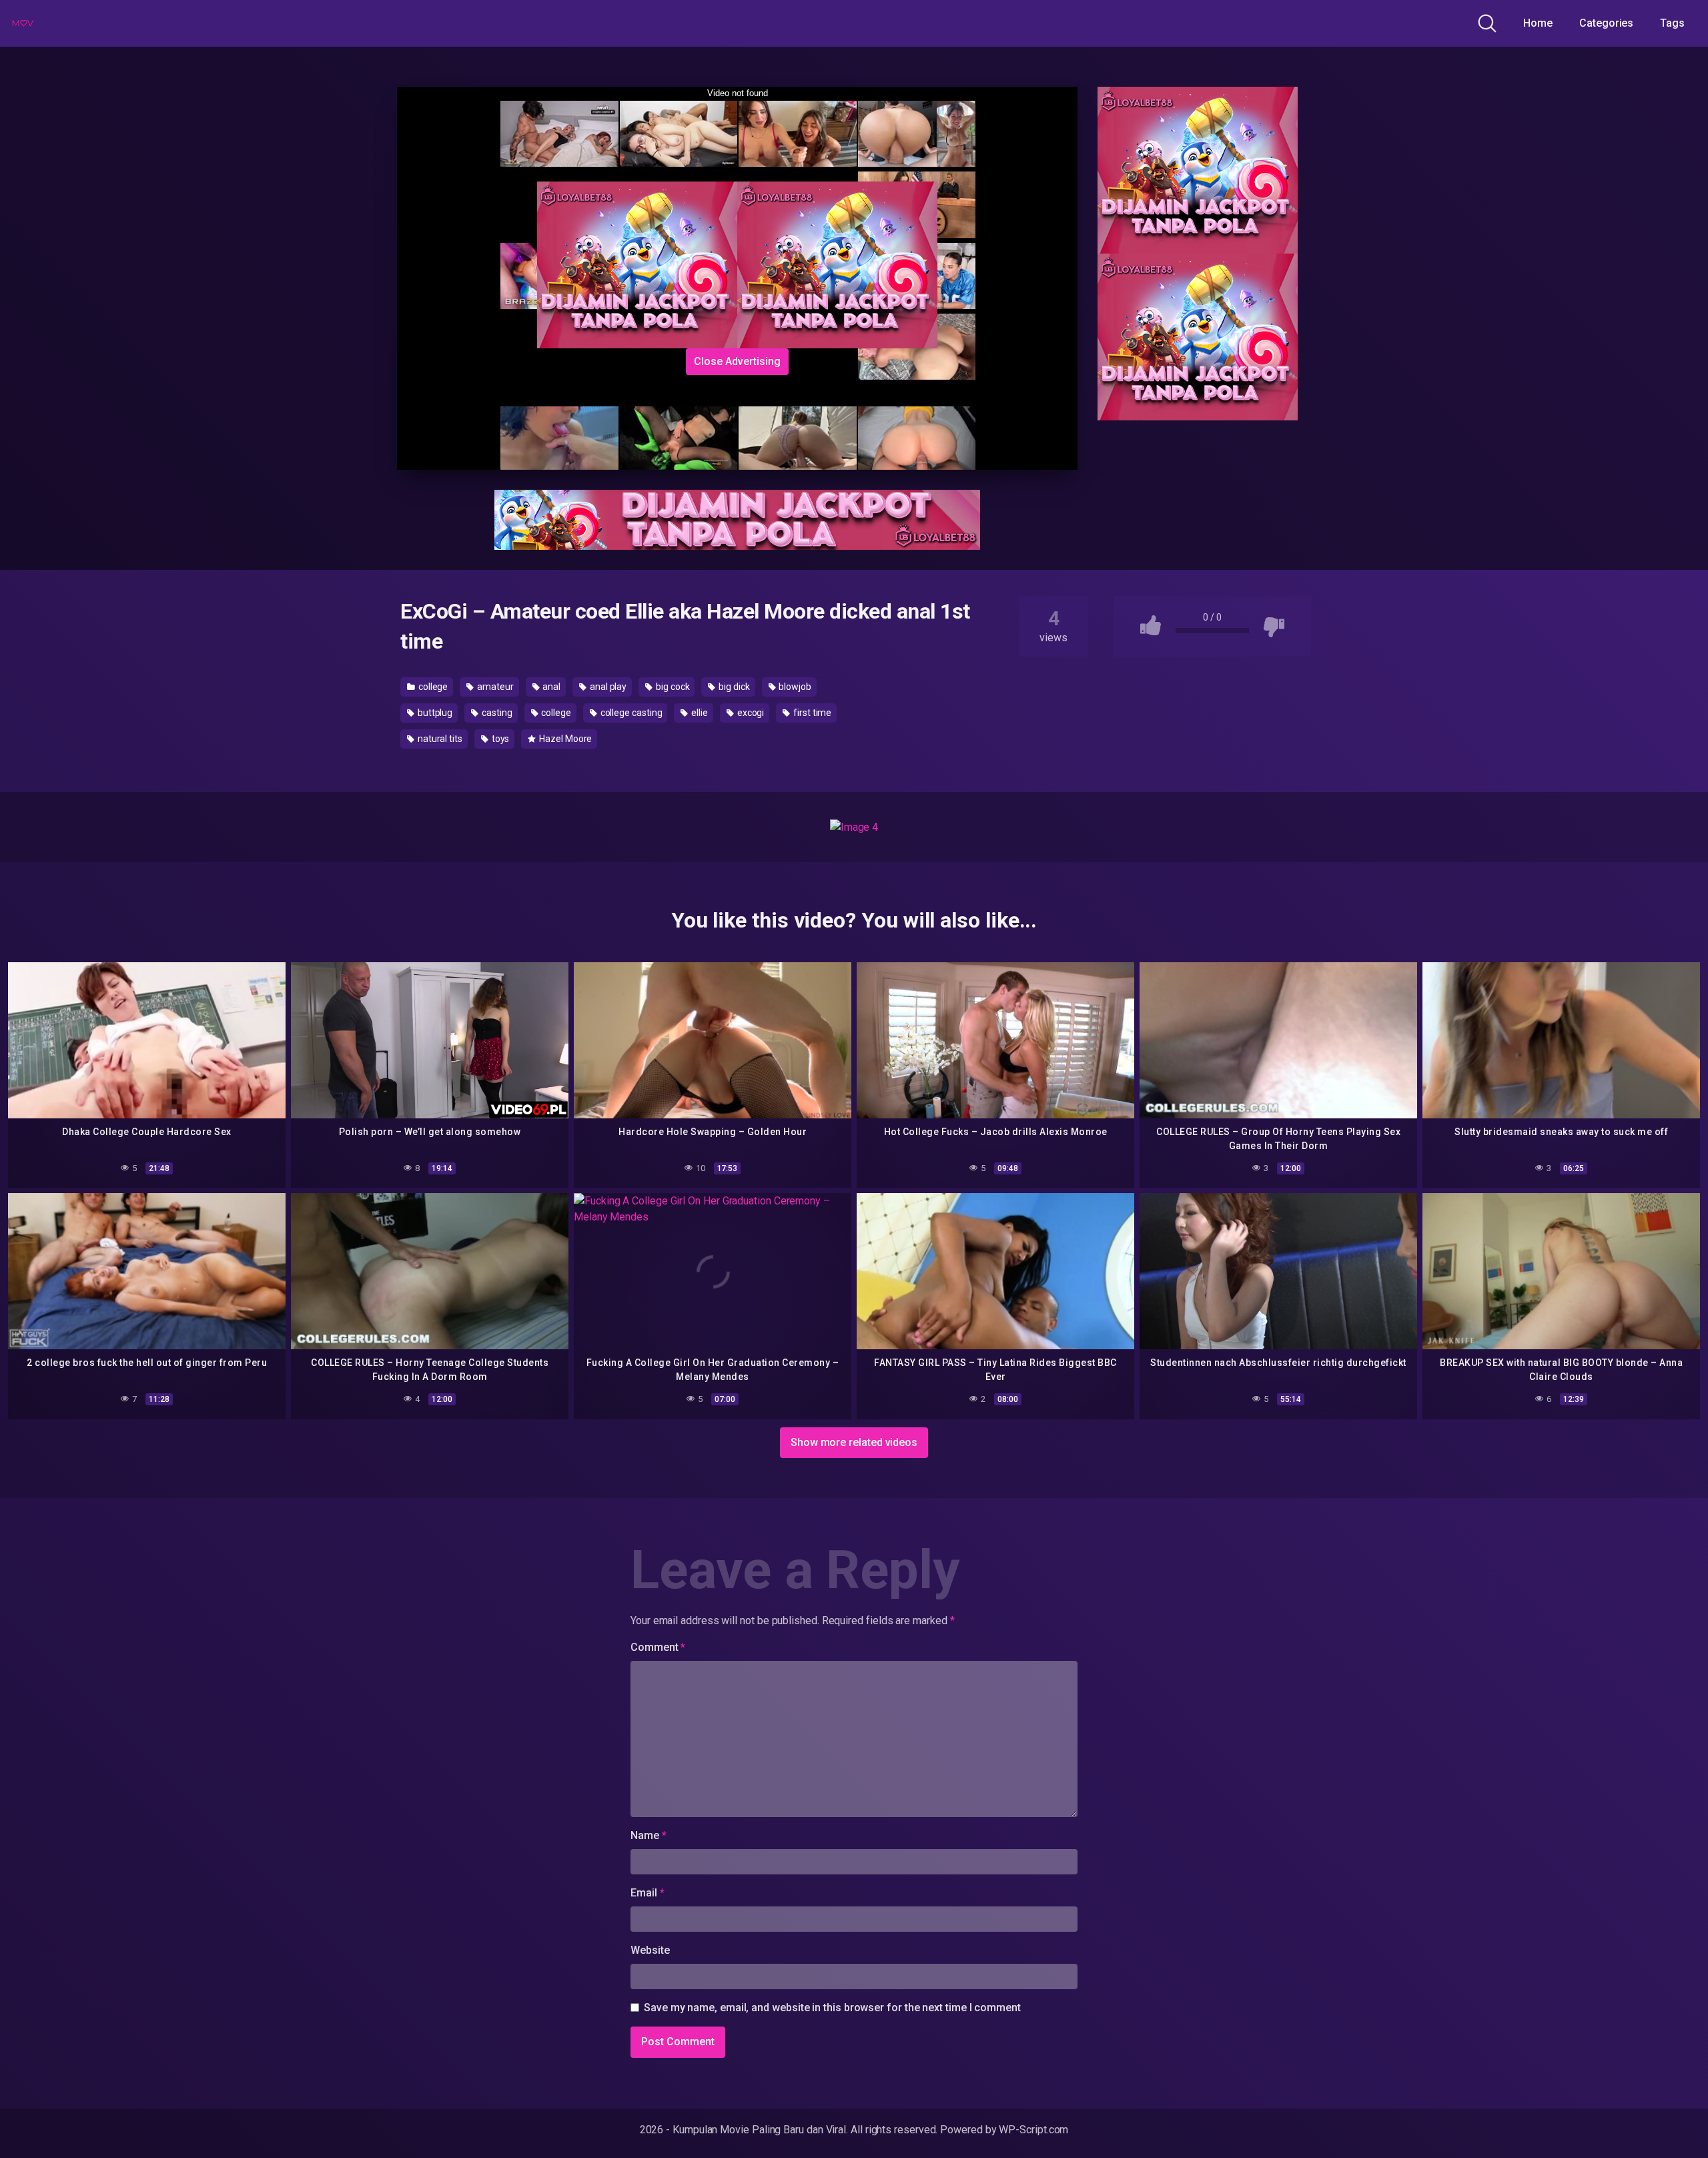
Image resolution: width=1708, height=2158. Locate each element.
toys (500, 739)
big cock (672, 687)
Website (650, 1950)
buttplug (434, 713)
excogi (750, 713)
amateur (494, 687)
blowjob (794, 687)
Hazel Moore (564, 739)
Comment (658, 1647)
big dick (733, 687)
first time (811, 713)
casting (496, 713)
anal (551, 687)
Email (647, 1893)
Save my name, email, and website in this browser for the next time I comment (832, 2008)
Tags (1672, 23)
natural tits (439, 739)
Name (649, 1835)
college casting (630, 713)
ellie (699, 713)
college (432, 687)
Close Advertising (737, 361)
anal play (607, 687)
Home (1538, 23)
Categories (1606, 23)
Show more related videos (854, 1442)
